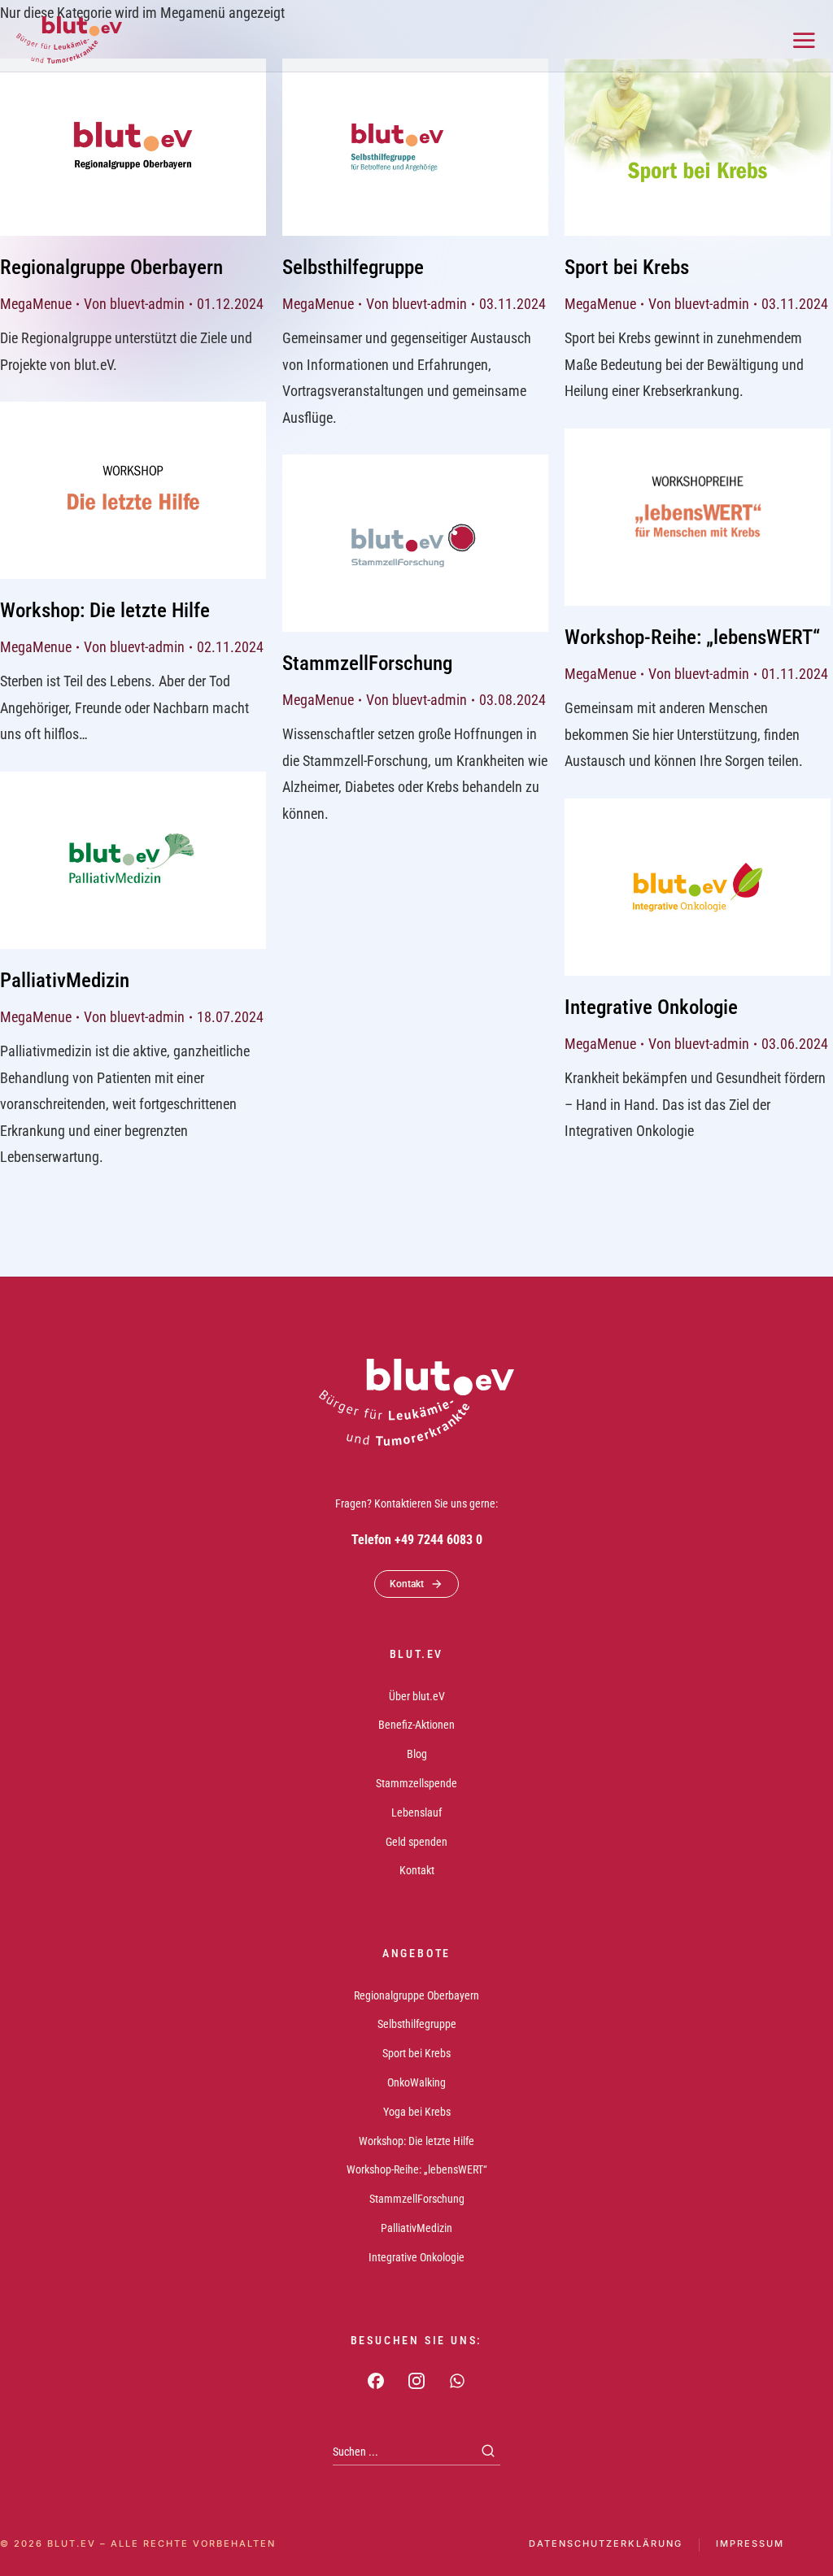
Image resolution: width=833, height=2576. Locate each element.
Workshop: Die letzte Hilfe (105, 610)
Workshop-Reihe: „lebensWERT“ (692, 637)
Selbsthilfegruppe (353, 267)
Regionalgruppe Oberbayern (111, 267)
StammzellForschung (367, 663)
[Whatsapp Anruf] (457, 2381)
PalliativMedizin (65, 980)
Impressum (750, 2544)
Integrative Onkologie (651, 1007)
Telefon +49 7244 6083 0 (417, 1540)
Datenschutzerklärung (606, 2544)
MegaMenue (36, 304)
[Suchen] (488, 2451)
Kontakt (407, 1584)
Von (134, 304)
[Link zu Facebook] (376, 2381)
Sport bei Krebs (627, 267)
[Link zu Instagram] (416, 2381)
